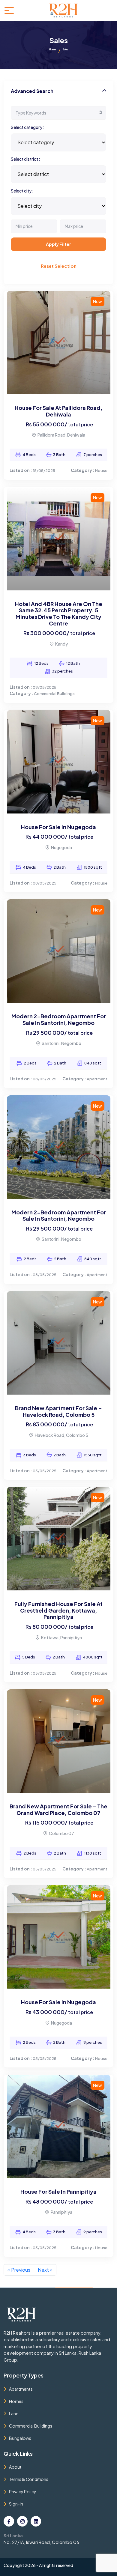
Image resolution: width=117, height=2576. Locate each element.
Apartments (21, 2389)
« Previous (19, 2270)
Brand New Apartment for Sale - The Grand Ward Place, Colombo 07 (58, 1809)
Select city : (22, 191)
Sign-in (16, 2504)
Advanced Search (32, 91)
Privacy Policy (23, 2491)
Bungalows (20, 2438)
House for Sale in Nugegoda (58, 827)
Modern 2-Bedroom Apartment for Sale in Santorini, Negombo (59, 1019)
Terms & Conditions (29, 2479)
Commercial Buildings (31, 2426)
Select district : (25, 159)
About (15, 2467)
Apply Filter (58, 244)
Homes (16, 2401)
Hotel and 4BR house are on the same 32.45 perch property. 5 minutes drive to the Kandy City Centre (59, 613)
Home (52, 49)
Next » (45, 2270)
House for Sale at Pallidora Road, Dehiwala (58, 411)
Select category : (28, 127)
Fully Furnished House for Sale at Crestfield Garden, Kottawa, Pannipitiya (58, 1610)
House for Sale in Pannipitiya (58, 2191)
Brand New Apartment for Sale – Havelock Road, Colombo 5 (58, 1411)
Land (14, 2413)
